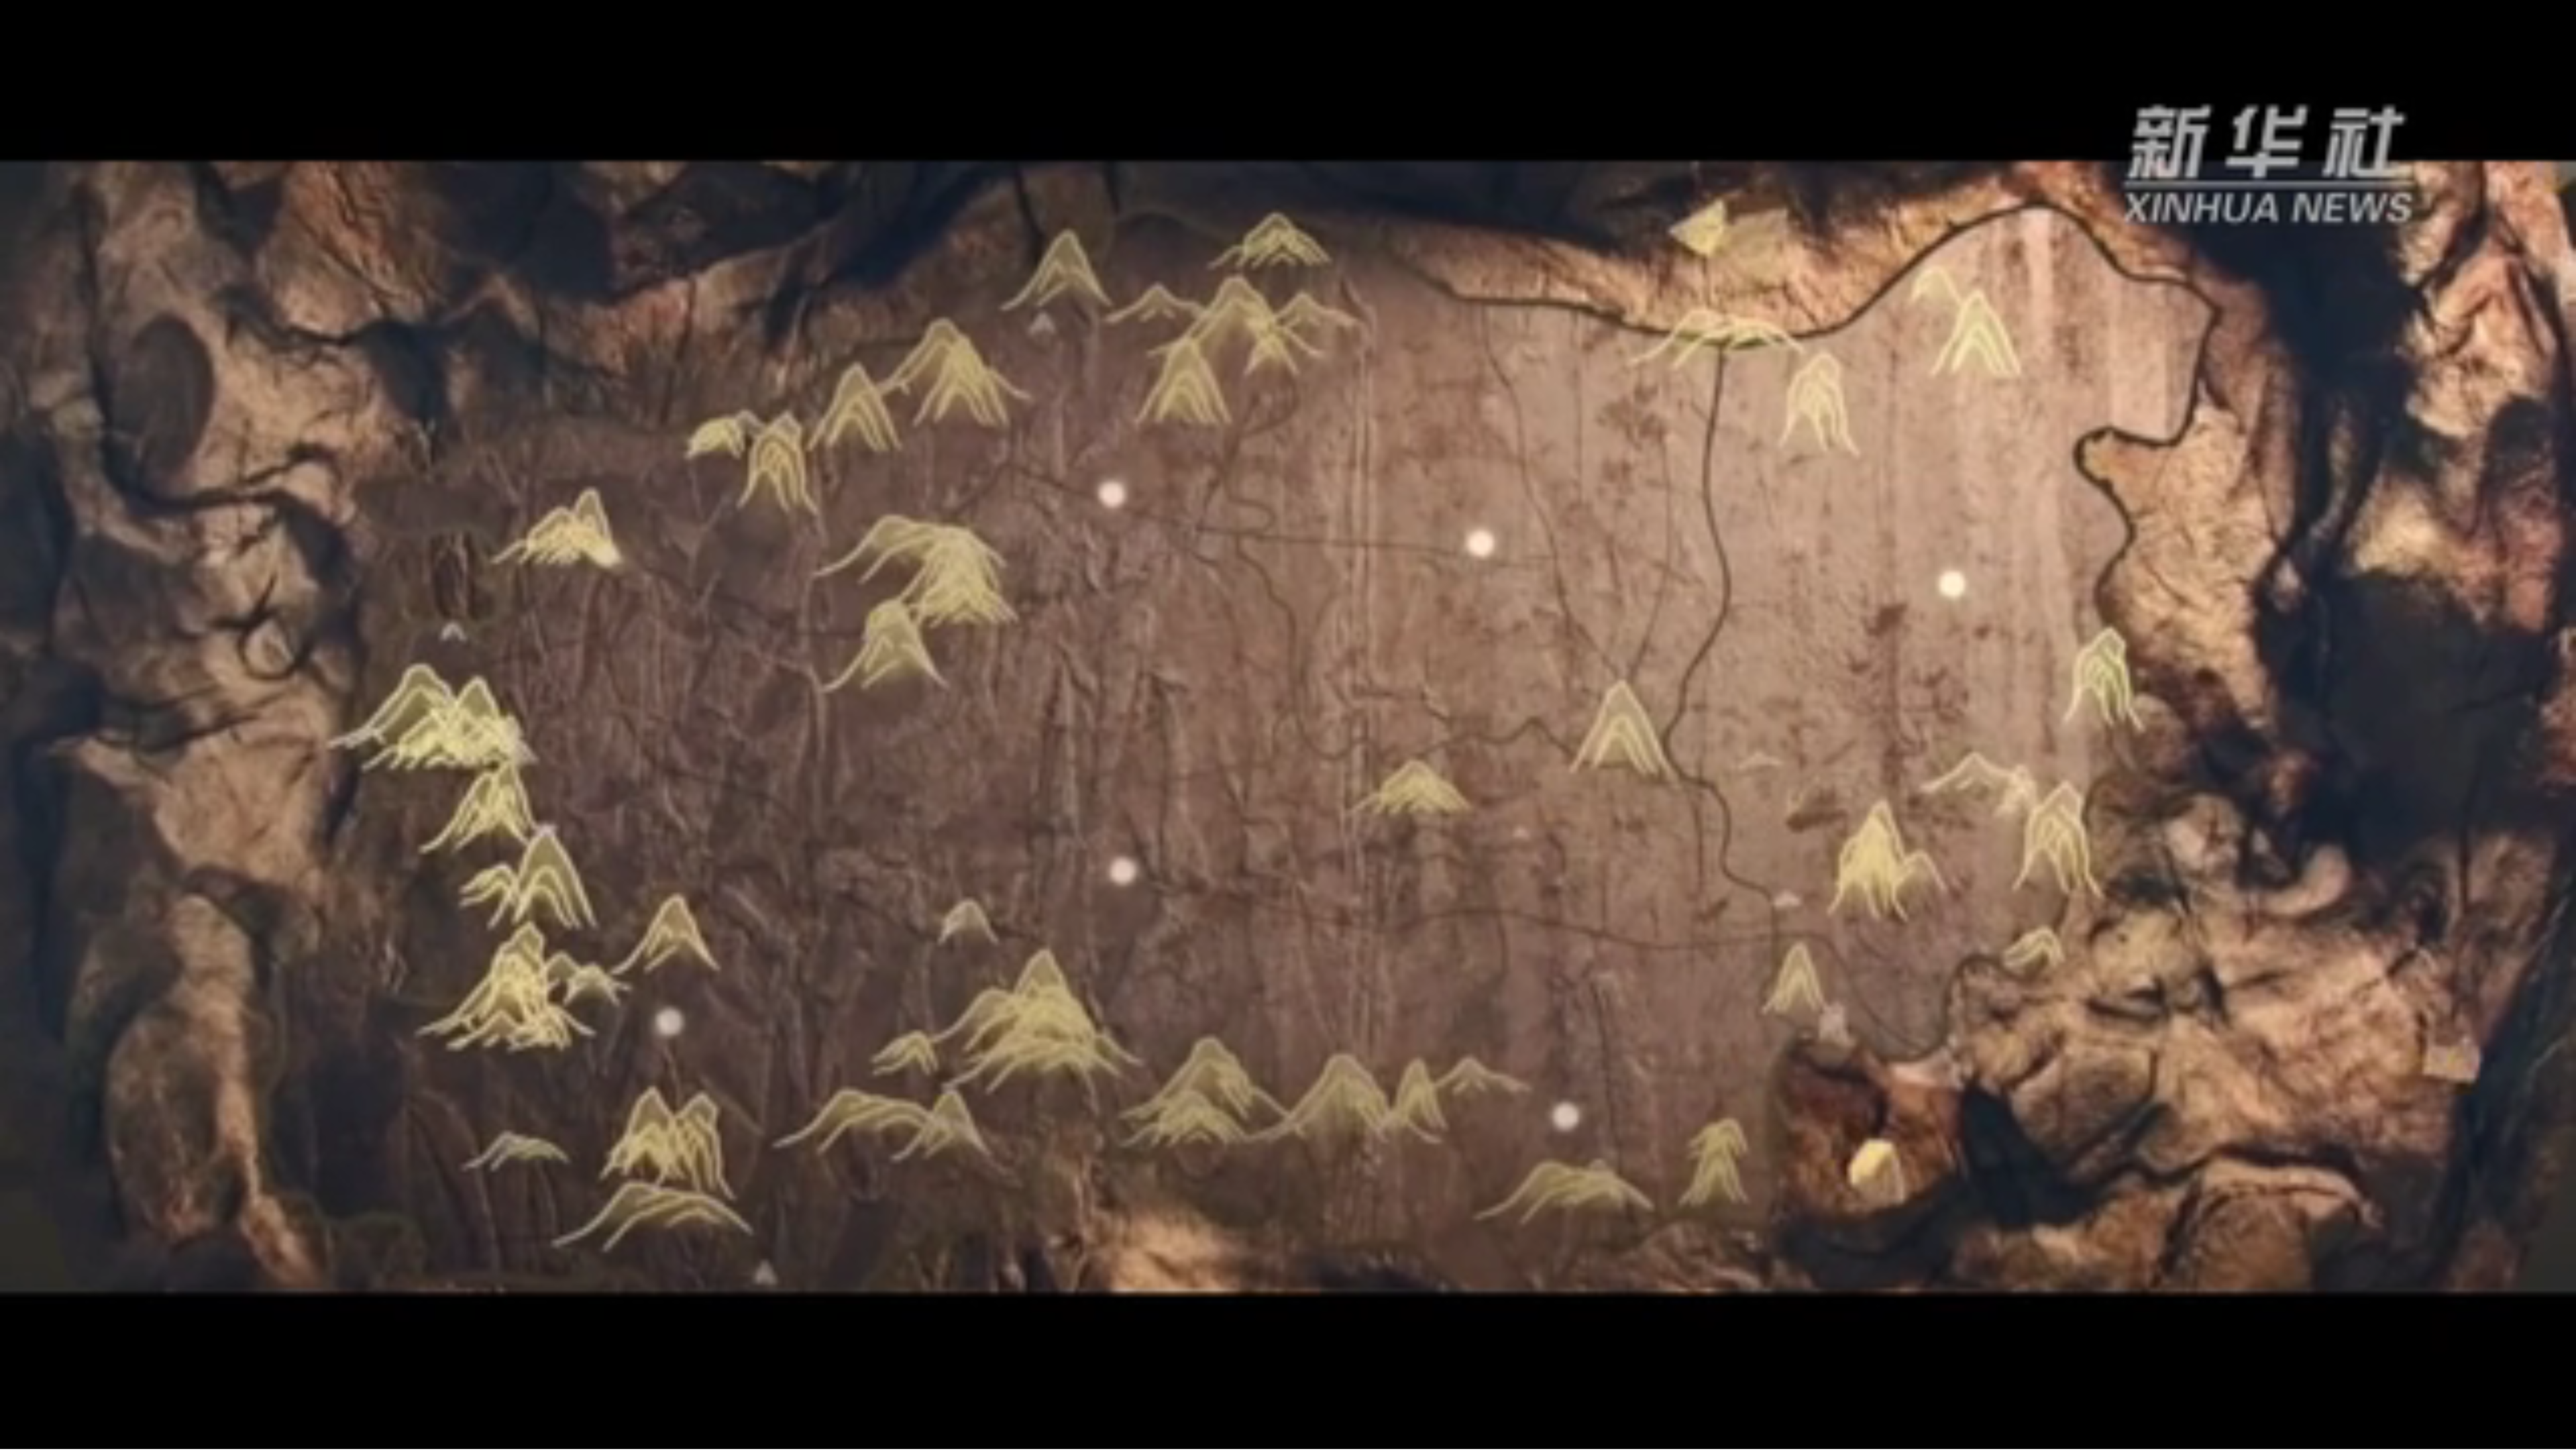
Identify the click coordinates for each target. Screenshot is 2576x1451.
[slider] (2529, 1437)
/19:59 (55, 1437)
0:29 (35, 1437)
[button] (11, 1438)
